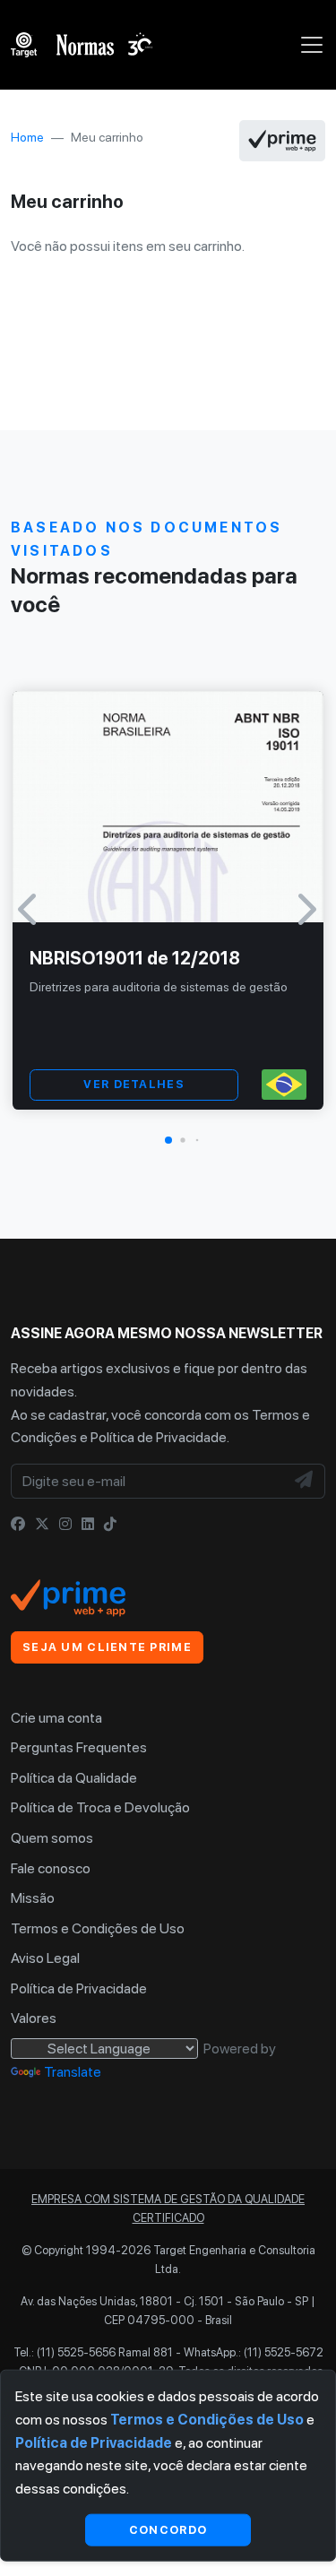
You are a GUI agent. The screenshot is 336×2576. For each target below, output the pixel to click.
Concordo (168, 2529)
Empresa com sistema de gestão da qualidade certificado (168, 2208)
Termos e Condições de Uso (98, 1928)
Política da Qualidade (74, 1778)
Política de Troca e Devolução (100, 1807)
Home (27, 137)
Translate (73, 2072)
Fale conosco (51, 1868)
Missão (33, 1898)
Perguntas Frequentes (79, 1747)
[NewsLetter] (305, 1482)
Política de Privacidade (159, 1437)
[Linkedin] (88, 1524)
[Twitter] (42, 1524)
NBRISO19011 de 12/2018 (135, 958)
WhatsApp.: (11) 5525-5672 (254, 2352)
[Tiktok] (110, 1524)
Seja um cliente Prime (107, 1647)
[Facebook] (18, 1524)
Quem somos (52, 1838)
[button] (168, 1140)
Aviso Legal (45, 1958)
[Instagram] (65, 1524)
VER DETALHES (134, 1084)
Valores (34, 2018)
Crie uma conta (56, 1718)
